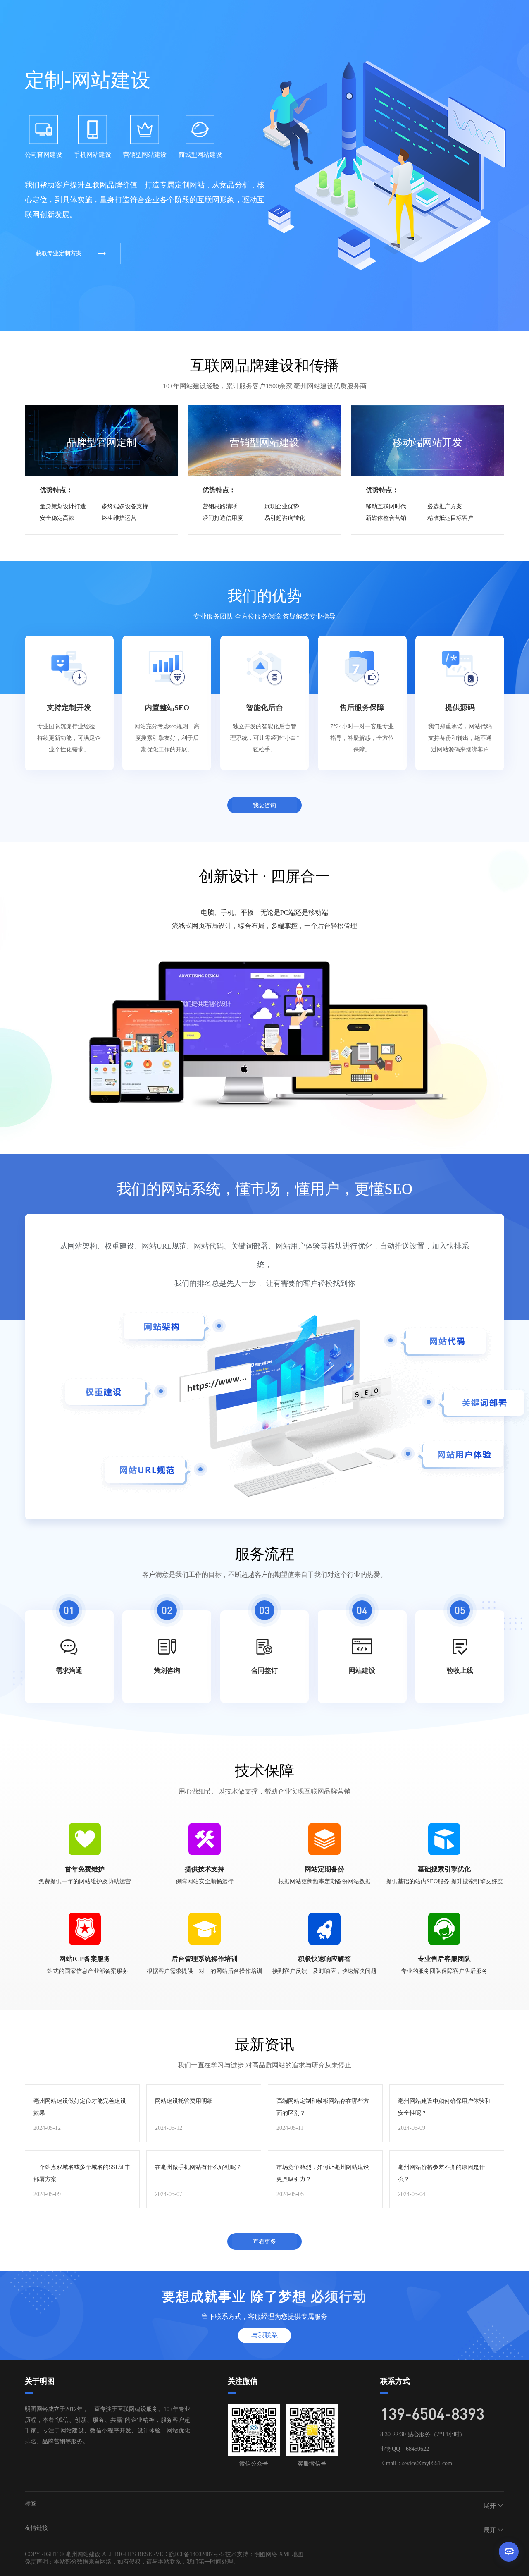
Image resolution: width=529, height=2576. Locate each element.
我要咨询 (264, 805)
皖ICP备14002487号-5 (196, 2554)
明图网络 (266, 2554)
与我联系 (264, 2335)
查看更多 (264, 2241)
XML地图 (291, 2554)
